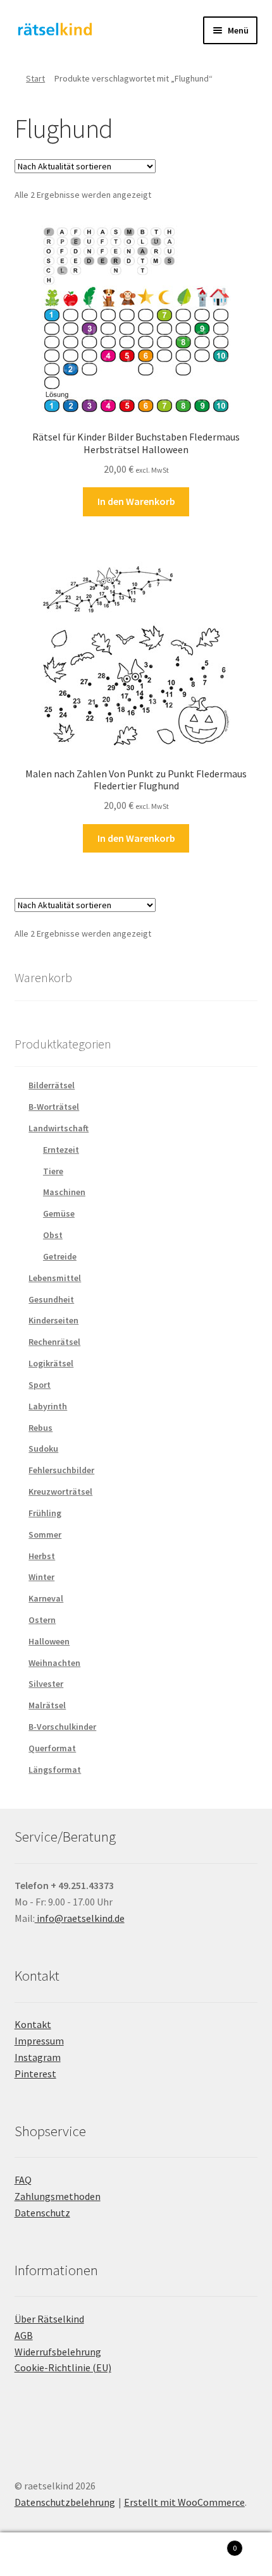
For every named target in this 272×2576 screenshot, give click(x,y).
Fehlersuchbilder (61, 1470)
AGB (24, 2335)
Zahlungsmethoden (58, 2196)
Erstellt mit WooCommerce (184, 2502)
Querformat (52, 1748)
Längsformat (55, 1770)
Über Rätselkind (49, 2319)
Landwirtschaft (59, 1128)
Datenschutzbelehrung (65, 2502)
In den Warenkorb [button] (136, 501)
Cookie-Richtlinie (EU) (63, 2367)
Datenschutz (42, 2213)
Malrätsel (47, 1705)
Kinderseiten (53, 1320)
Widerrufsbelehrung (58, 2352)
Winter (41, 1577)
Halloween (49, 1641)
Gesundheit (51, 1299)
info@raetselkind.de (80, 1918)
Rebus (40, 1428)
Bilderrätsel (52, 1085)
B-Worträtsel (54, 1107)
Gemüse (59, 1213)
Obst (53, 1235)
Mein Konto (45, 2555)
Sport (40, 1385)
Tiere (53, 1171)
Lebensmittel (55, 1278)
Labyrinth (48, 1406)
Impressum (39, 2041)
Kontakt (33, 2024)
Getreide (60, 1256)
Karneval (46, 1598)
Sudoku (43, 1449)
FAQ (23, 2180)
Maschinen (64, 1192)
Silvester (46, 1684)
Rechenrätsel (54, 1342)
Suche (136, 2555)
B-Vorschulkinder (62, 1727)
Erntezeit (61, 1150)
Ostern (42, 1620)
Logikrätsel (51, 1363)
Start (35, 78)
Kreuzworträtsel (60, 1492)
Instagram (38, 2057)
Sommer (45, 1534)
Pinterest (35, 2074)
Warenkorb (209, 2543)
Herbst (42, 1556)
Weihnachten (54, 1663)
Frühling (45, 1513)
